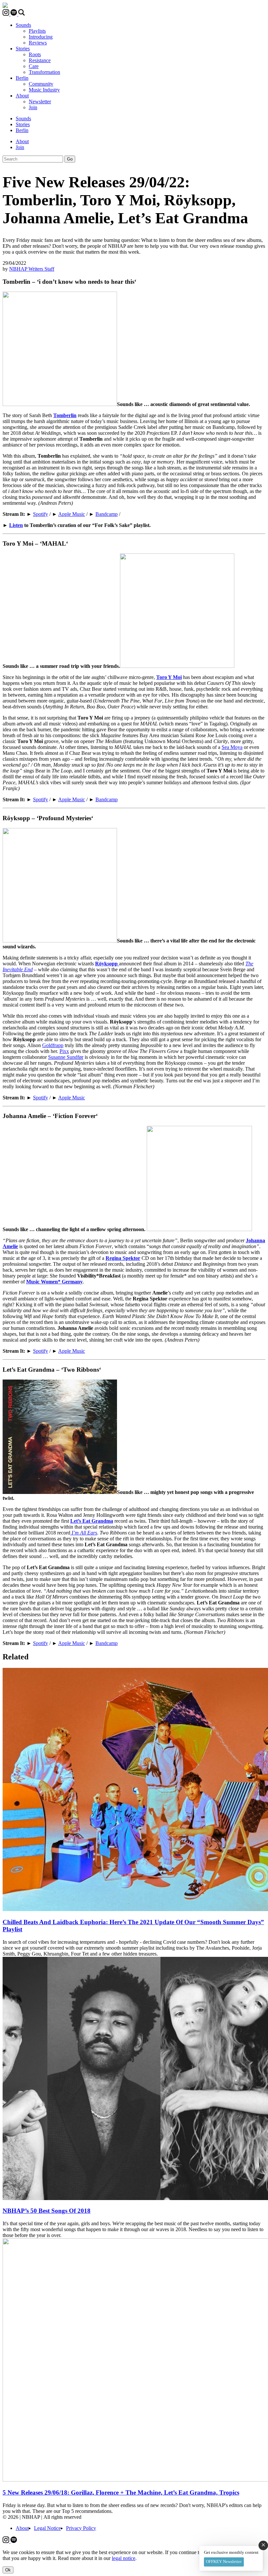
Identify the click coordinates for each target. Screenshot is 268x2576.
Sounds (23, 25)
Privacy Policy (81, 2528)
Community (41, 84)
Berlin (22, 78)
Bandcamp (107, 514)
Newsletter (40, 102)
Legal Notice (47, 2528)
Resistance (40, 60)
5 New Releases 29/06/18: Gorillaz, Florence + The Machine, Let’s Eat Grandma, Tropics (121, 2492)
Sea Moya (232, 747)
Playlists (37, 31)
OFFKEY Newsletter (224, 2561)
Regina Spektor (123, 1258)
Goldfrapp (53, 1045)
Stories (23, 49)
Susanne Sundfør (66, 1057)
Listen (16, 525)
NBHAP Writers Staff (32, 269)
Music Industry (44, 90)
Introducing (41, 37)
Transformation (44, 72)
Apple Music (72, 514)
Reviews (38, 43)
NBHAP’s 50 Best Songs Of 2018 (47, 2211)
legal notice (124, 2558)
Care (34, 66)
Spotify (41, 514)
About (22, 96)
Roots (35, 54)
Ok (8, 2570)
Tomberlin (65, 415)
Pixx (64, 1051)
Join (33, 107)
